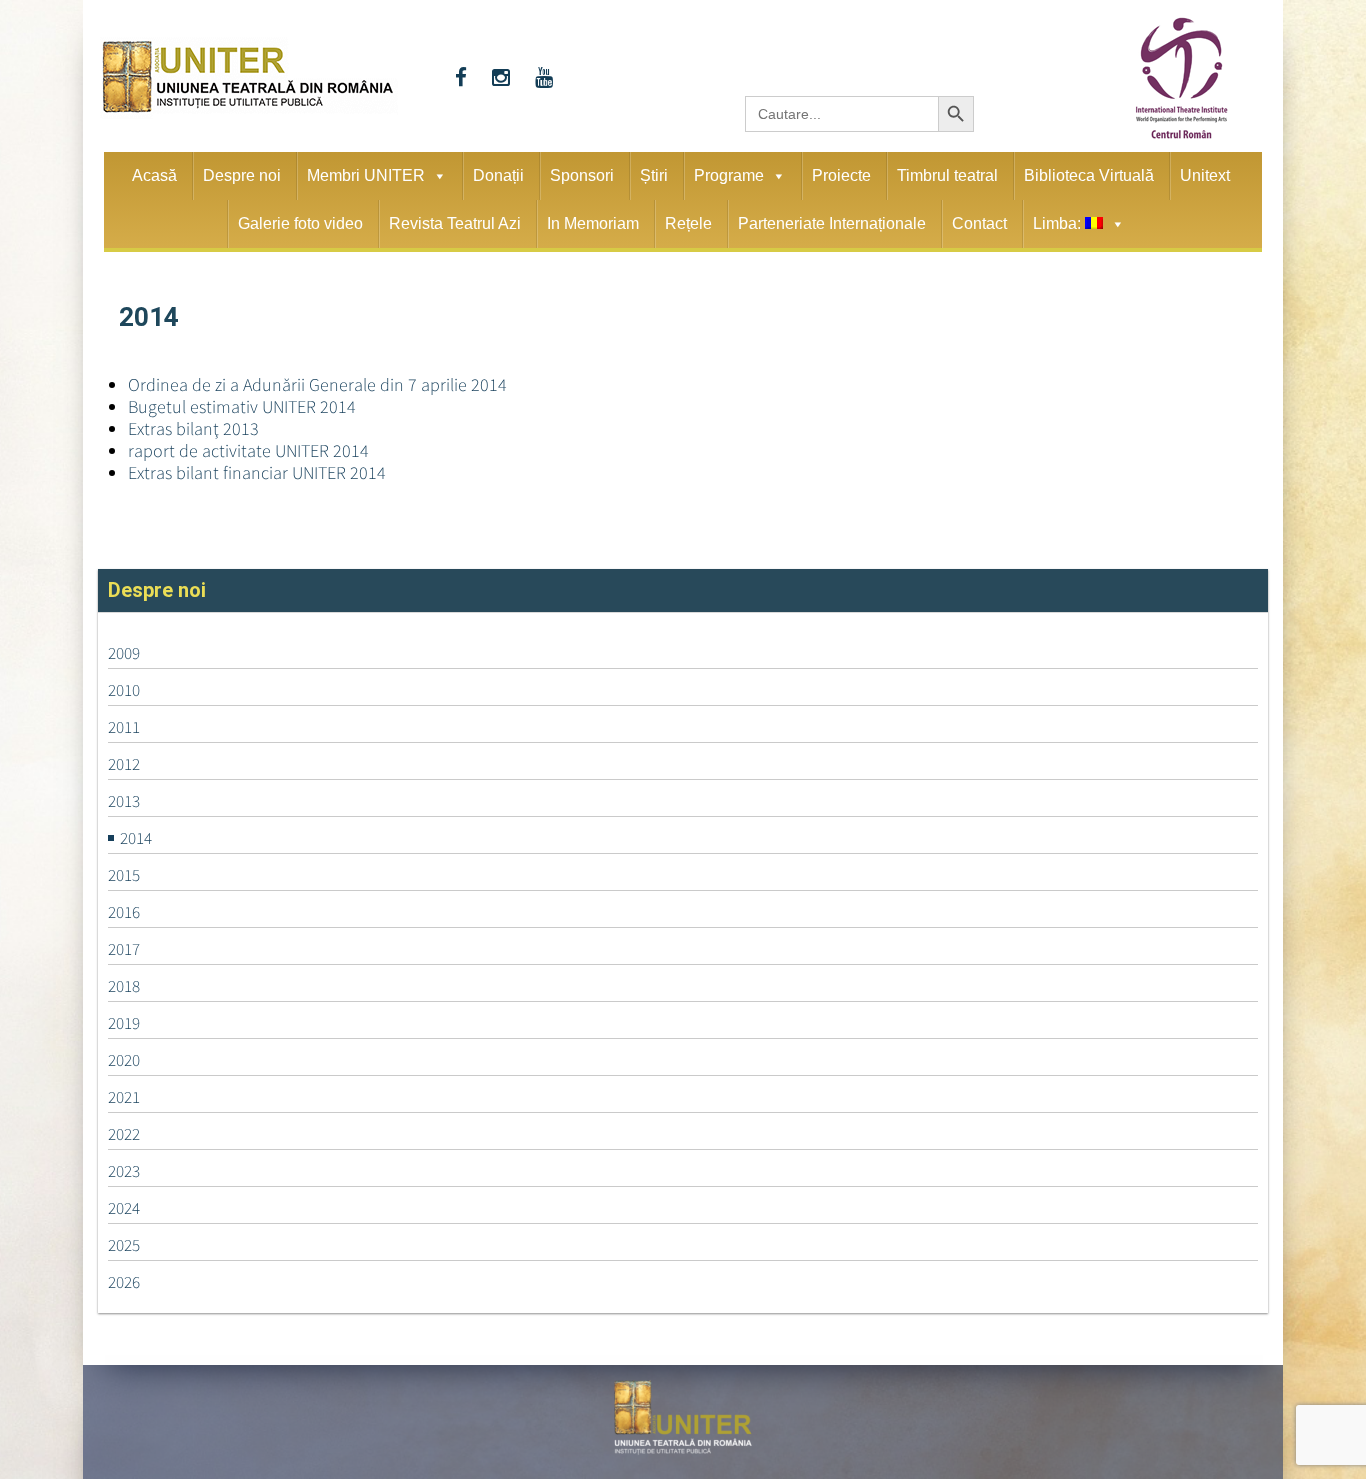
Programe (729, 175)
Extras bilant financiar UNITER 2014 (257, 472)
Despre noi (242, 175)
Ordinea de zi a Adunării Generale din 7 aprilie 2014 (317, 384)
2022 (124, 1134)
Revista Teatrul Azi (455, 223)
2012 (124, 764)
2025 (124, 1245)
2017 (124, 949)
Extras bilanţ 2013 (193, 428)
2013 (124, 801)
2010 (124, 690)
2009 (124, 653)
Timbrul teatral (947, 175)
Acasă (154, 175)
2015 (124, 875)
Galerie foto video (300, 223)
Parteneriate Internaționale (832, 223)
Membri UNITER (366, 175)
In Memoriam (593, 223)
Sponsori (582, 175)
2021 (124, 1097)
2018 (124, 986)
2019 (124, 1023)
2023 (124, 1171)
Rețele (688, 223)
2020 (124, 1060)
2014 (136, 838)
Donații (498, 175)
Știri (654, 175)
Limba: (1059, 223)
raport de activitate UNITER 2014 (248, 450)
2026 (124, 1282)
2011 (124, 727)
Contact (979, 223)
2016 (124, 912)
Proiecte (841, 175)
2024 (124, 1208)
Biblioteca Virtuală (1089, 175)
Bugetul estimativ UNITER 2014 (242, 406)
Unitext (1205, 175)
